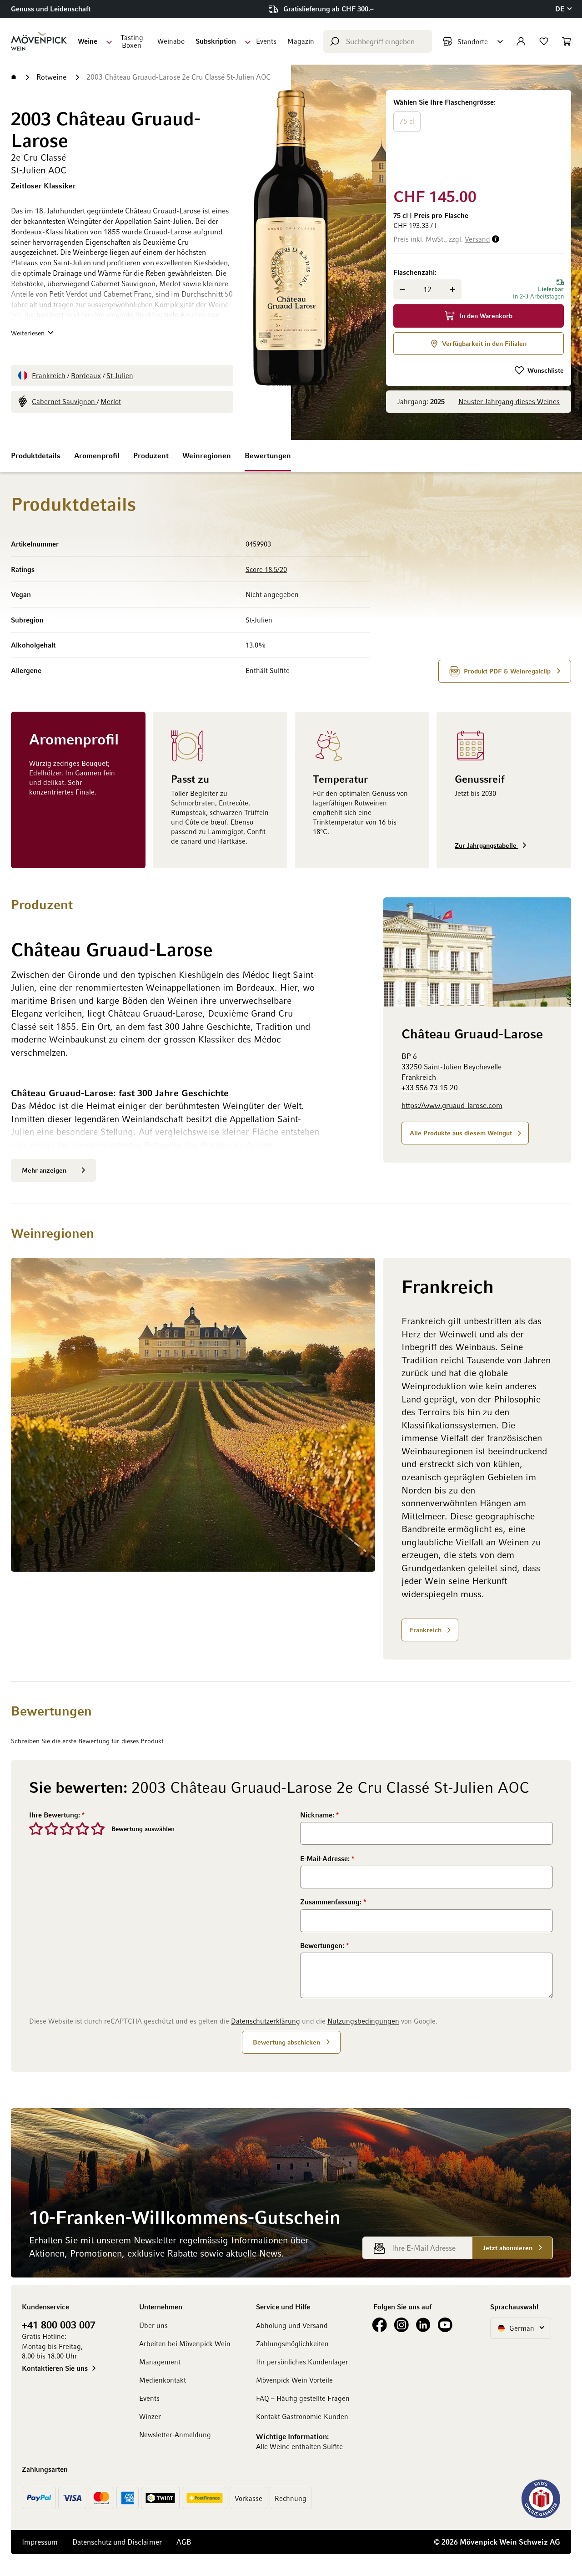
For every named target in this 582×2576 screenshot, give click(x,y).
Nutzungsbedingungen (363, 2021)
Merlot (111, 401)
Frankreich (49, 375)
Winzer (150, 2416)
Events (266, 41)
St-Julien (120, 375)
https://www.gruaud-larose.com (452, 1105)
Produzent (151, 455)
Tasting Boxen (132, 41)
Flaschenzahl (414, 272)
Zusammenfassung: (332, 1902)
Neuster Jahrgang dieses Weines (509, 401)
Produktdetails (36, 455)
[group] (479, 137)
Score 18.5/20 (266, 569)
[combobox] (378, 41)
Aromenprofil (97, 455)
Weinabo (171, 41)
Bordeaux (86, 375)
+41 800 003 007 (59, 2324)
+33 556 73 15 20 (430, 1088)
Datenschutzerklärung (266, 2021)
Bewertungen (268, 455)
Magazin (301, 41)
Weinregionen (207, 455)
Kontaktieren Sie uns (55, 2368)
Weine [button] (88, 41)
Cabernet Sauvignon (64, 401)
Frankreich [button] (426, 1630)
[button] (563, 9)
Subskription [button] (216, 41)
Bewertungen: (323, 1945)
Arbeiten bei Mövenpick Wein (185, 2343)
